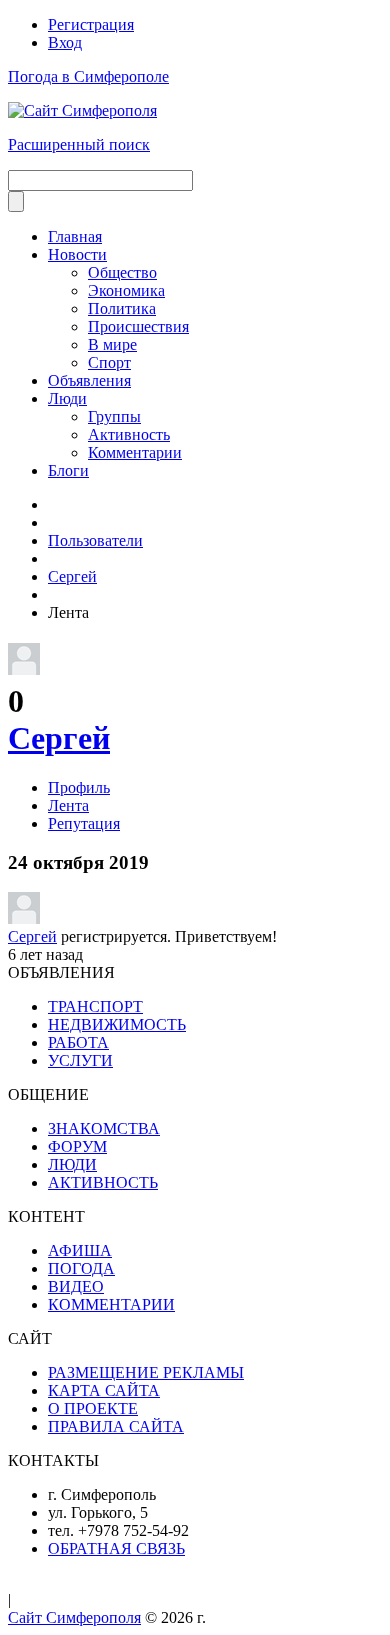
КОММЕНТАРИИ (111, 1304)
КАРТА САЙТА (104, 1390)
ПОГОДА (81, 1268)
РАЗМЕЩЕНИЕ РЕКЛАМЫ (146, 1372)
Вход (65, 42)
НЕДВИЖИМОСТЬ (117, 1024)
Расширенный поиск (79, 144)
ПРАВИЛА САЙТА (116, 1426)
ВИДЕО (76, 1286)
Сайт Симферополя (74, 1617)
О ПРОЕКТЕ (93, 1408)
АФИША (80, 1250)
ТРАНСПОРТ (95, 1006)
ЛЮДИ (72, 1164)
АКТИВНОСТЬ (103, 1182)
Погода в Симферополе (88, 76)
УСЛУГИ (80, 1060)
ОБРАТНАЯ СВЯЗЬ (116, 1548)
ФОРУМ (77, 1146)
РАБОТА (78, 1042)
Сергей (59, 738)
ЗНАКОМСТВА (104, 1128)
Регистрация (91, 24)
